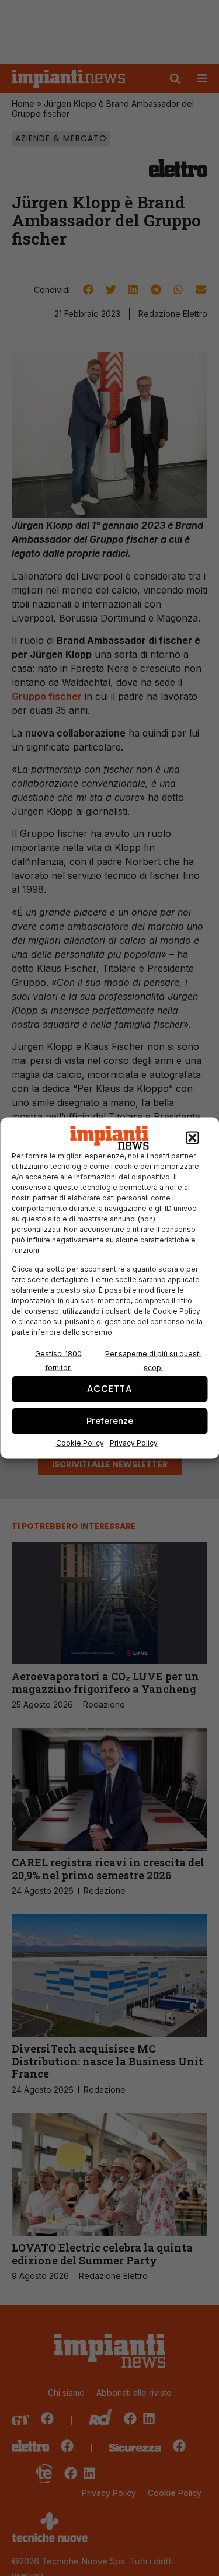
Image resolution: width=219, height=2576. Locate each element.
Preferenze (110, 1421)
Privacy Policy (134, 1442)
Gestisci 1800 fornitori (58, 1360)
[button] (192, 1138)
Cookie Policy (80, 1442)
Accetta (109, 1389)
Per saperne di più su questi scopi (153, 1360)
